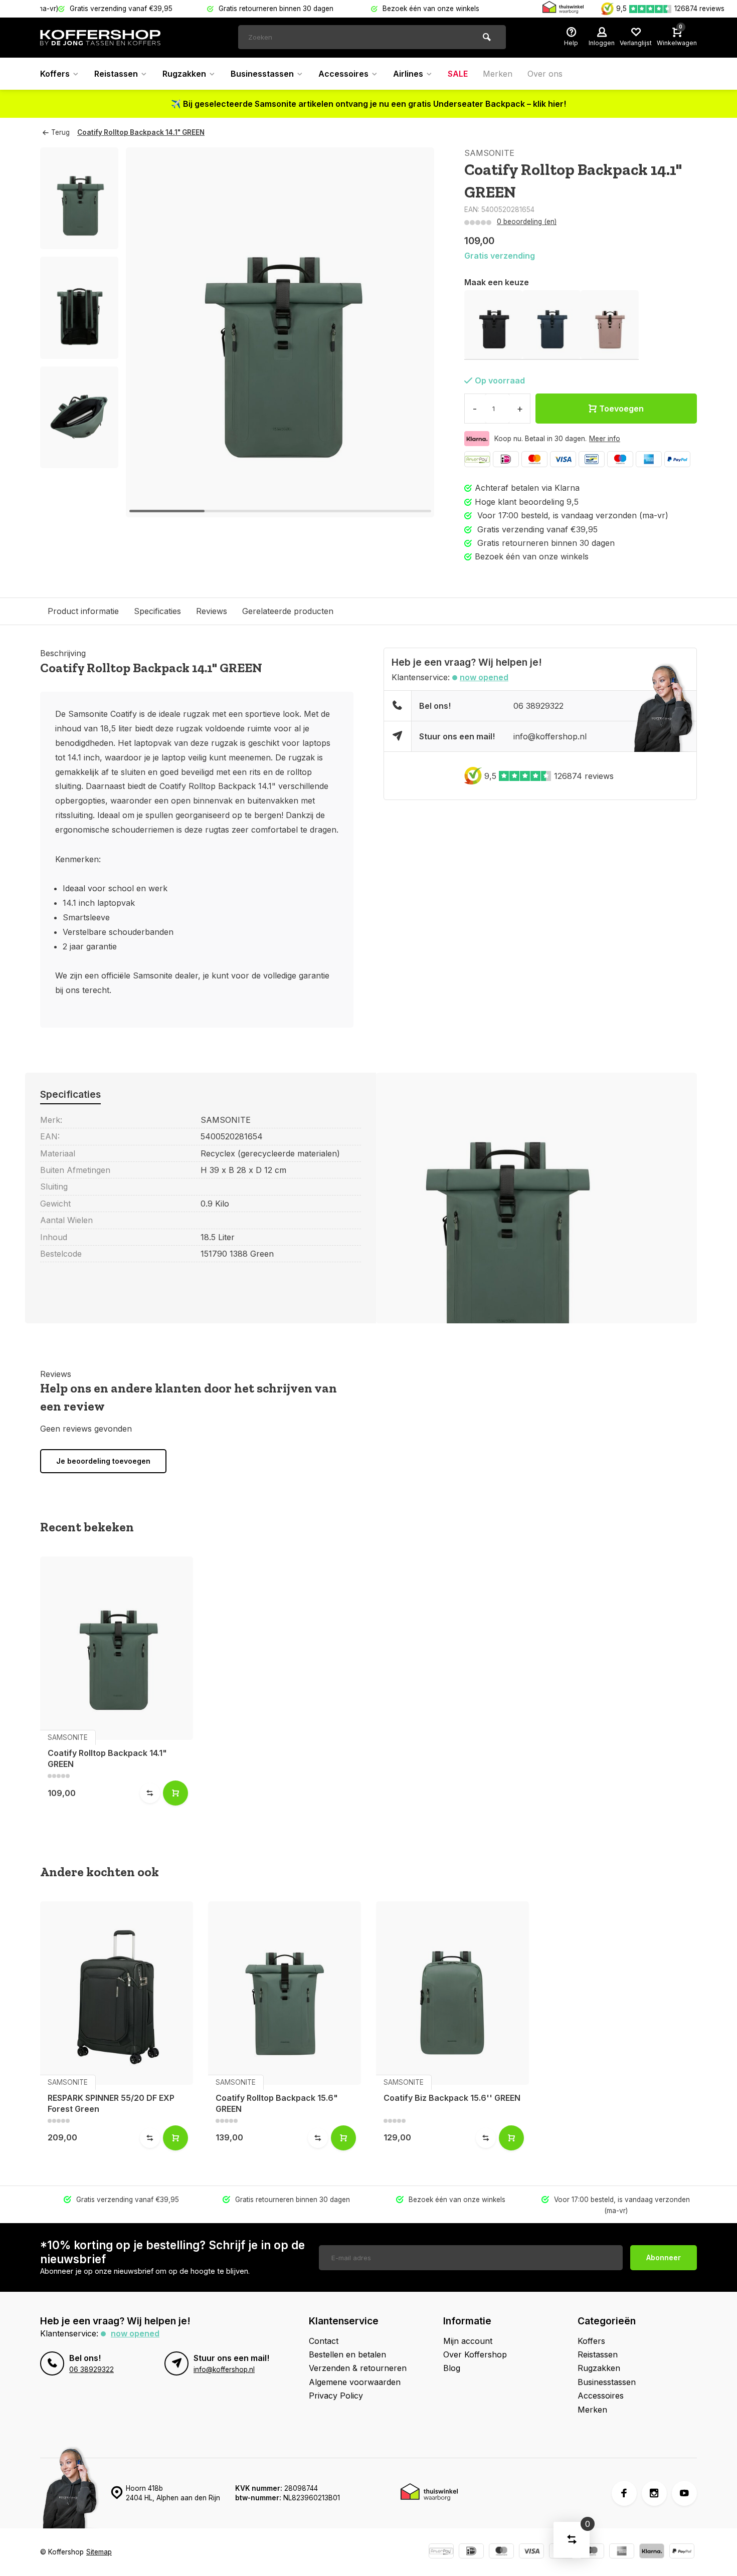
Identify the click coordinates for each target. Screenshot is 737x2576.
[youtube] (684, 2493)
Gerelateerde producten (288, 611)
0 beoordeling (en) (527, 222)
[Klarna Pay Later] (652, 2552)
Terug (60, 132)
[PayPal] (677, 459)
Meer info (605, 439)
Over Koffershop (475, 2354)
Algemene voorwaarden (355, 2382)
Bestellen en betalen (347, 2354)
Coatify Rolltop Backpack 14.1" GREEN (141, 132)
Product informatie (83, 611)
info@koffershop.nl (550, 736)
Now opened (484, 677)
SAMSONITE (489, 153)
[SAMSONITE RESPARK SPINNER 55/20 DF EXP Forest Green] (117, 1993)
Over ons (545, 74)
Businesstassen (262, 74)
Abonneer (664, 2257)
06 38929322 (538, 706)
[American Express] (649, 459)
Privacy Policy (336, 2396)
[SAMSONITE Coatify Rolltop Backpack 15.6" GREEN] (285, 1993)
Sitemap (99, 2552)
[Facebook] (624, 2493)
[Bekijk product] (175, 1793)
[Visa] (563, 459)
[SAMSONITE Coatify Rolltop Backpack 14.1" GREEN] (117, 1648)
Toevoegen (621, 409)
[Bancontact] (592, 459)
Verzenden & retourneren (358, 2368)
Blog (452, 2368)
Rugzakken (184, 74)
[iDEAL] (506, 459)
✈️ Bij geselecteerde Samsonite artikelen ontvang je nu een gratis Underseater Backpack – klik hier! (368, 104)
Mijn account (468, 2341)
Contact (324, 2341)
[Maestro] (620, 459)
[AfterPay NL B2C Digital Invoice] (477, 459)
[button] (79, 459)
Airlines (408, 74)
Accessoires (343, 74)
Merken (498, 74)
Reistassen (116, 74)
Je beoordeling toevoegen (103, 1461)
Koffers (55, 74)
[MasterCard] (534, 459)
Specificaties (157, 611)
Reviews (212, 611)
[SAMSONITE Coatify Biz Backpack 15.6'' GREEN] (452, 1993)
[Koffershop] (100, 38)
